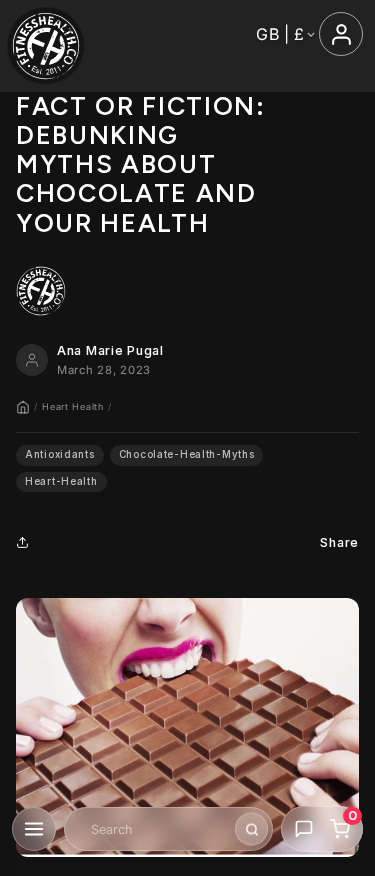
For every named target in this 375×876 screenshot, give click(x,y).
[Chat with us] (304, 829)
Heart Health (73, 406)
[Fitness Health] (46, 46)
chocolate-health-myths (187, 454)
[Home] (23, 407)
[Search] (251, 829)
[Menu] (34, 829)
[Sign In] (341, 34)
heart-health (61, 481)
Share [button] (339, 542)
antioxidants (60, 454)
